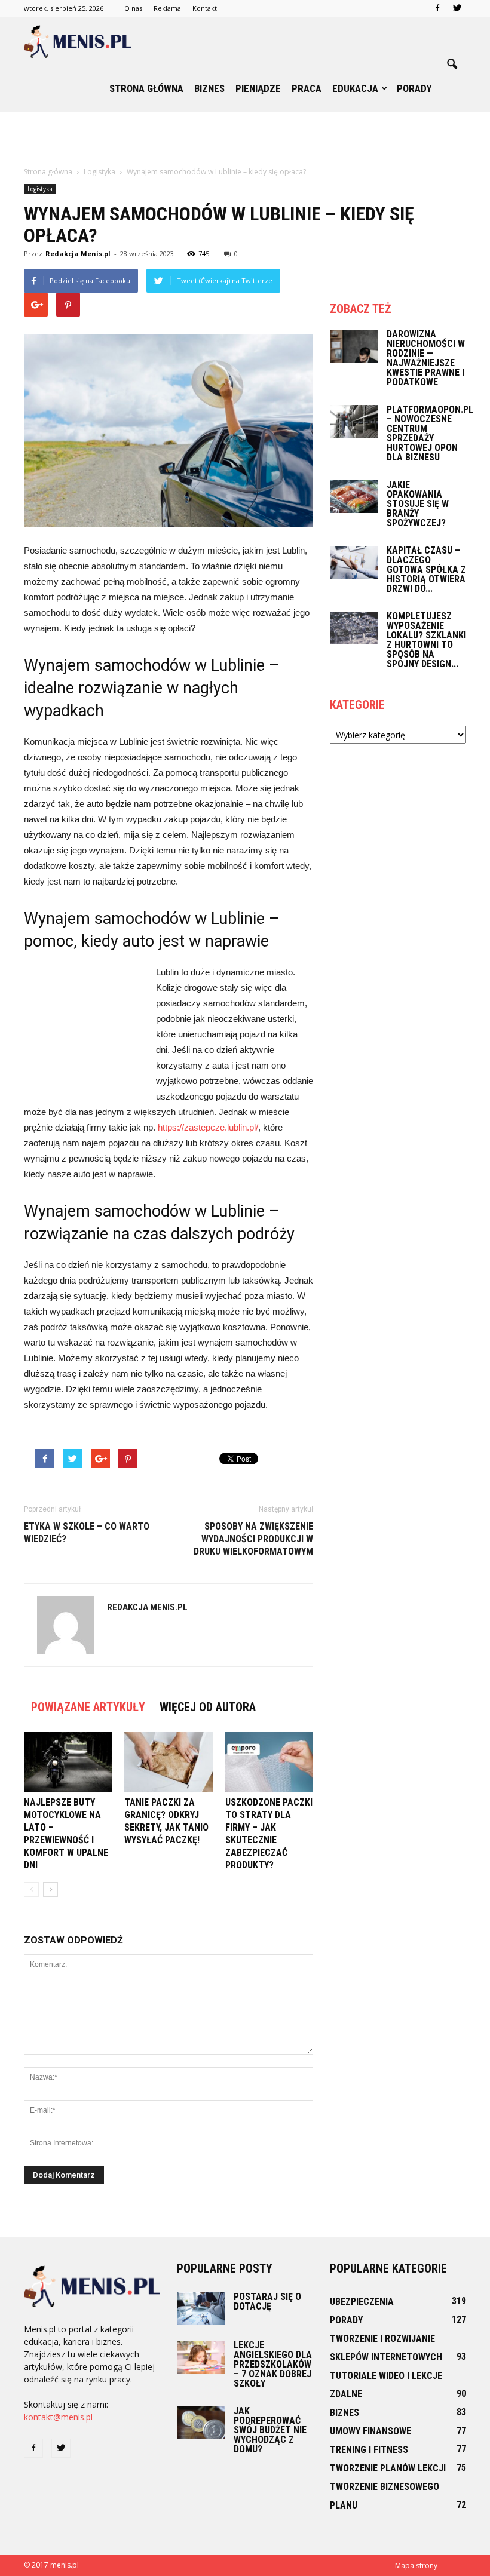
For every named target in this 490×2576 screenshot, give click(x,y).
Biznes (209, 88)
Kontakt (205, 8)
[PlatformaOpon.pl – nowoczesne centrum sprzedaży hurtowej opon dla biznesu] (354, 421)
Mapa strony (416, 2566)
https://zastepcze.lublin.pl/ (208, 1127)
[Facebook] (437, 8)
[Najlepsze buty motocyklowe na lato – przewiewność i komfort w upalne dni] (68, 1762)
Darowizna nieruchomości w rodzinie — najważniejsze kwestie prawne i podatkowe (426, 358)
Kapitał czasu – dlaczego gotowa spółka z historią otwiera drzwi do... (426, 569)
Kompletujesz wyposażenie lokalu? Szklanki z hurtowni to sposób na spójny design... (426, 640)
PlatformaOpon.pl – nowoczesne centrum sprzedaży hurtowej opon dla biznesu (430, 433)
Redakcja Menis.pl (78, 254)
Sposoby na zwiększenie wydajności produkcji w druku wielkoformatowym (253, 1539)
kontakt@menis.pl (58, 2417)
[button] (452, 65)
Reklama (167, 8)
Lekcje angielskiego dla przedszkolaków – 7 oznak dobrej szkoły (273, 2364)
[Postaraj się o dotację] (201, 2309)
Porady (414, 88)
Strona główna (146, 88)
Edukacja (355, 88)
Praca (307, 88)
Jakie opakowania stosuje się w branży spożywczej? (418, 504)
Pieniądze (258, 88)
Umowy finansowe (370, 2431)
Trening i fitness (369, 2450)
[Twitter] (457, 8)
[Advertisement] (245, 139)
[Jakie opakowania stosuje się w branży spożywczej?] (354, 497)
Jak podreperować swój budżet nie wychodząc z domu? (270, 2430)
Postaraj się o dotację (267, 2302)
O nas (133, 8)
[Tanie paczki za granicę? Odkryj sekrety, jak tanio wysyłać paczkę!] (168, 1762)
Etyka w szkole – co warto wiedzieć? (87, 1533)
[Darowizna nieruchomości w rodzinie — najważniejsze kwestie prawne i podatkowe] (354, 346)
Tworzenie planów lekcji (388, 2468)
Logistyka (40, 189)
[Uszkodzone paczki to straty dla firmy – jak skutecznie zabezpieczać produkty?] (269, 1762)
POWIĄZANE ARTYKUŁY (88, 1707)
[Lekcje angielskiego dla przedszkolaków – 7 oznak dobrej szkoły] (201, 2357)
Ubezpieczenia (362, 2302)
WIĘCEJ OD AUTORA (208, 1707)
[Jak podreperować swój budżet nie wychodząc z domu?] (201, 2423)
